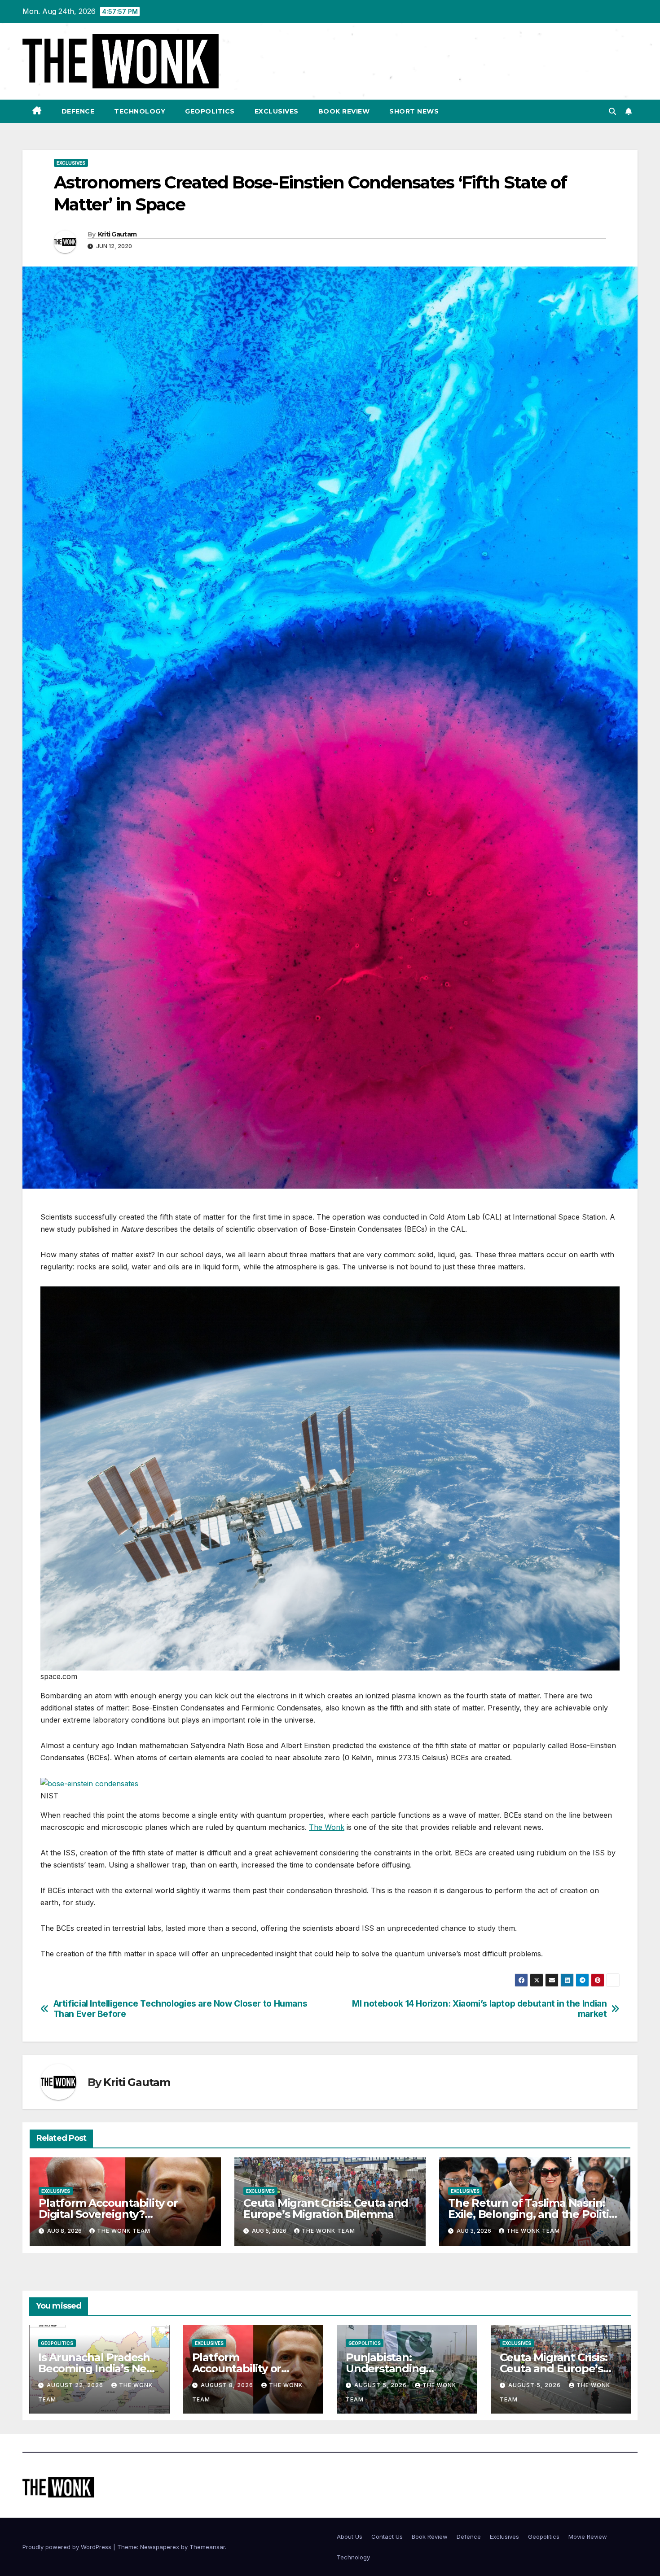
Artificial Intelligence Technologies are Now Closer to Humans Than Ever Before (180, 2009)
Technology (140, 111)
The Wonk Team (124, 2231)
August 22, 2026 (76, 2385)
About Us (350, 2537)
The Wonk (327, 1827)
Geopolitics (210, 111)
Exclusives (277, 111)
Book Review (344, 111)
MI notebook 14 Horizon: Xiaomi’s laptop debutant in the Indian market (479, 2009)
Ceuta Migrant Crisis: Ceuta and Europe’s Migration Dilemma (326, 2209)
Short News (414, 111)
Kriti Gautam (117, 234)
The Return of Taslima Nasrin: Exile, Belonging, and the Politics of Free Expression (534, 2214)
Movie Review (588, 2537)
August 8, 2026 (228, 2385)
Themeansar (207, 2547)
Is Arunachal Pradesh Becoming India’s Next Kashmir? (97, 2368)
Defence (78, 111)
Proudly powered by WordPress (68, 2547)
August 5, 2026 (381, 2385)
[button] (612, 111)
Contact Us (387, 2537)
